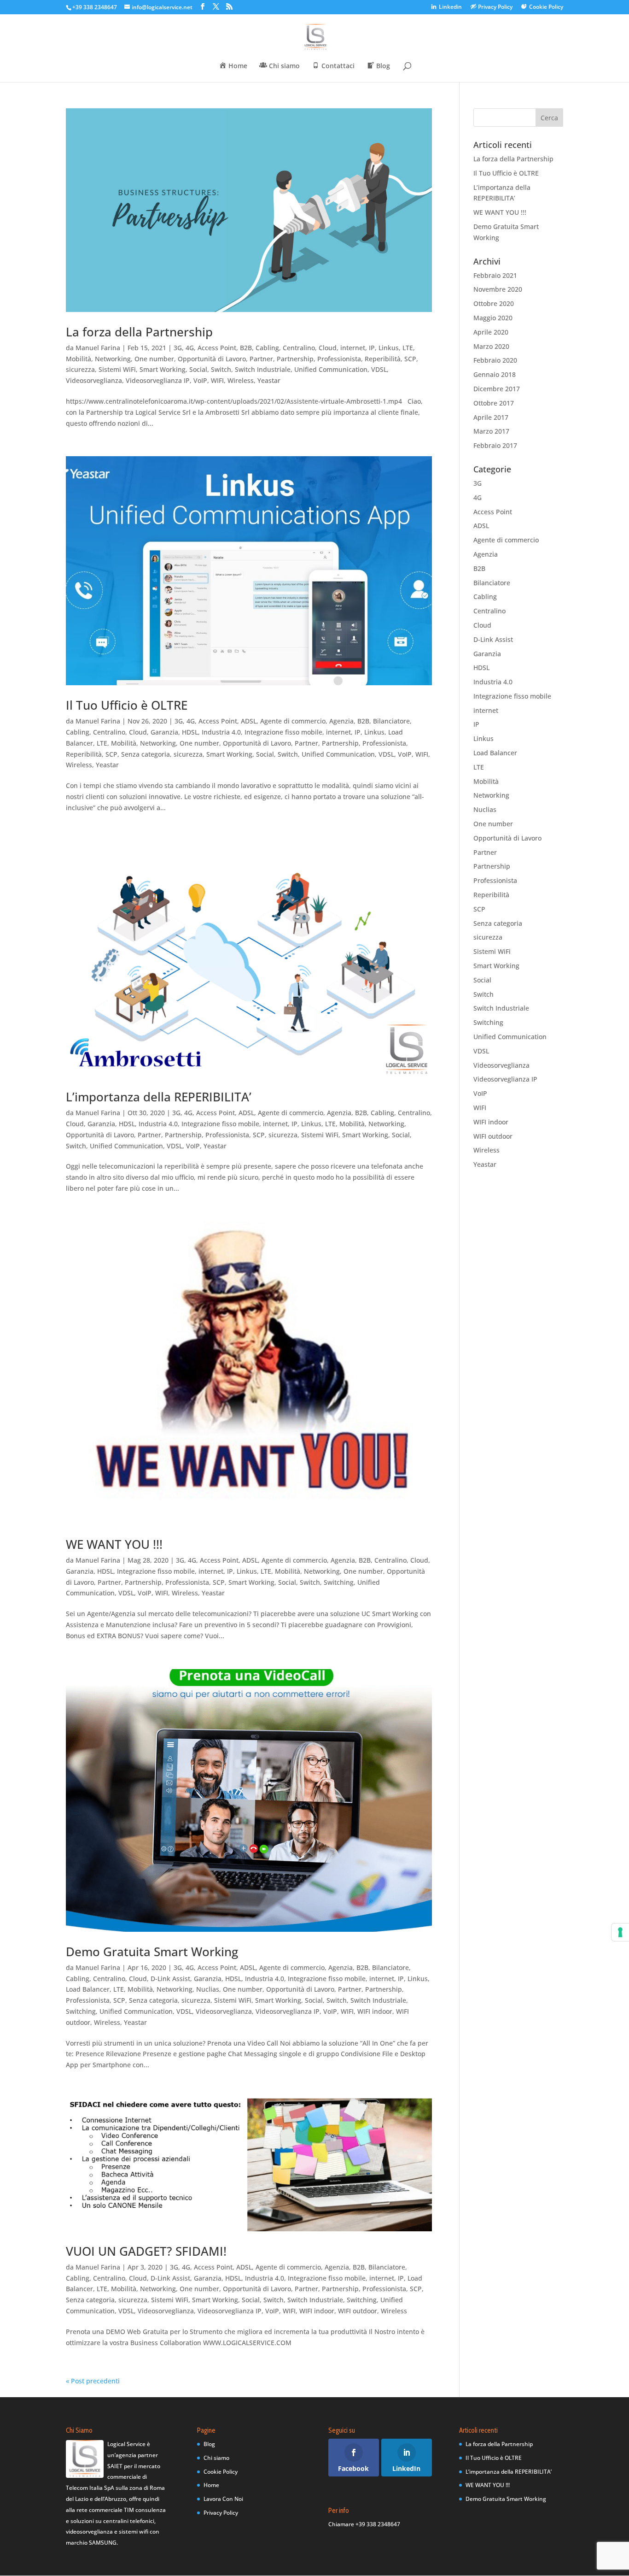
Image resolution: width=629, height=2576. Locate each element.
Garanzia (164, 732)
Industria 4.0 (221, 732)
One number (154, 359)
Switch (221, 369)
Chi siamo (216, 2458)
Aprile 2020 (491, 332)
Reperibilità (383, 359)
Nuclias (208, 1989)
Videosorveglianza (94, 380)
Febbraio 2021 (495, 275)
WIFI (217, 380)
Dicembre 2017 (497, 389)
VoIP (200, 380)
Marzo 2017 (491, 431)
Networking (113, 359)
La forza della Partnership (139, 332)
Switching (339, 1582)
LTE (408, 348)
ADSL (249, 721)
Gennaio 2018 (495, 374)
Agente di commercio (293, 721)
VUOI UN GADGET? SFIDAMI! (146, 2251)
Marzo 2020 (491, 346)
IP (372, 348)
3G (178, 348)
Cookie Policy (221, 2472)
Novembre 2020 (498, 289)
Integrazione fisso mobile (283, 732)
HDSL (190, 732)
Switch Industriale (263, 369)
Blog (209, 2444)
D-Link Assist (170, 1979)
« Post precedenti (93, 2381)
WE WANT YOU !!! (114, 1544)
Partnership (295, 359)
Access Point (217, 348)
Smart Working (163, 369)
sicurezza (80, 369)
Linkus (389, 348)
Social (198, 369)
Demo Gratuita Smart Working (152, 1952)
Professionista (339, 359)
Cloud (328, 348)
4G (190, 348)
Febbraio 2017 (495, 445)
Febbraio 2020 (495, 360)
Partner (261, 359)
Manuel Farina (98, 348)
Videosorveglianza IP (158, 380)
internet (353, 348)
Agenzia (341, 721)
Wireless (241, 380)
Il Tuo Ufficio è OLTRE (127, 705)
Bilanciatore (391, 721)
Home (211, 2485)
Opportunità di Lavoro (212, 359)
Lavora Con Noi (223, 2499)
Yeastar (269, 380)
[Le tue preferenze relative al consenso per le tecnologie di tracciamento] (620, 1932)
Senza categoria (146, 754)
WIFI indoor (375, 2011)
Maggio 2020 (493, 318)
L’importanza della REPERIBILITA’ (159, 1097)
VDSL (379, 369)
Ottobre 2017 (494, 403)
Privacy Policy (221, 2513)
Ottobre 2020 (494, 303)
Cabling (267, 348)
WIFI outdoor (358, 2311)
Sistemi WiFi (117, 369)
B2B (246, 348)
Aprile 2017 (491, 417)
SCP (410, 359)
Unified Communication (331, 369)
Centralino (299, 348)
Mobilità (79, 359)
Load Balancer (88, 1989)
